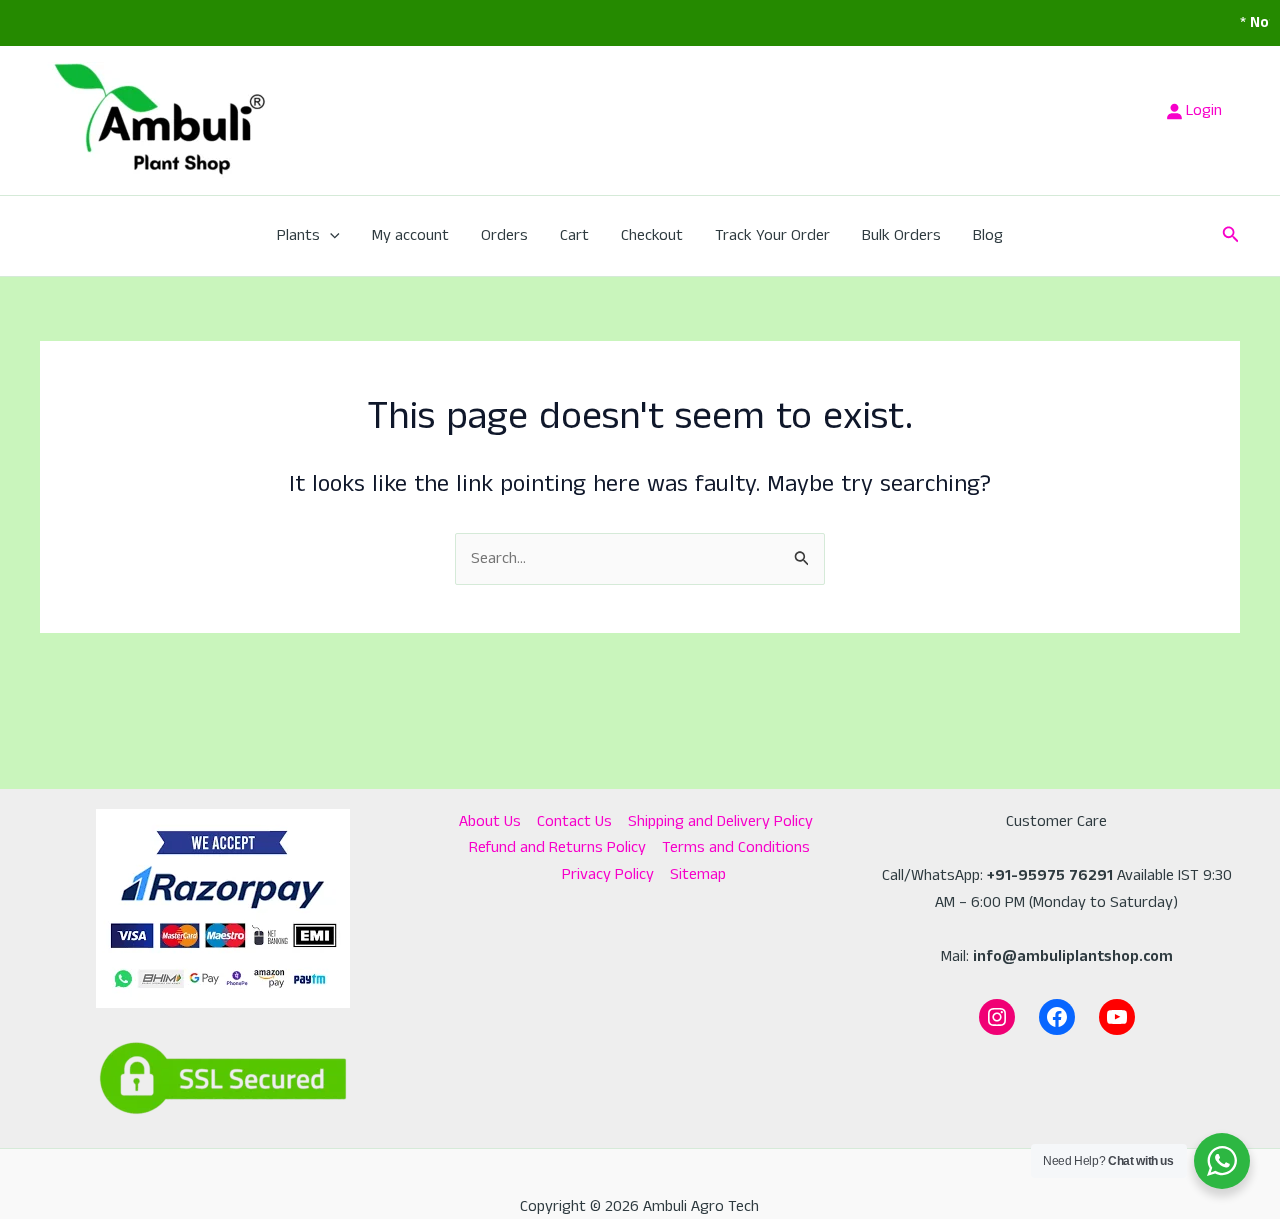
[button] (330, 236)
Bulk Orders (901, 235)
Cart (574, 235)
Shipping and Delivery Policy (720, 821)
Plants (298, 235)
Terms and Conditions (736, 847)
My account (410, 235)
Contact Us (574, 821)
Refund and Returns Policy (557, 847)
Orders (504, 235)
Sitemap (698, 874)
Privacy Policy (608, 874)
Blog (988, 235)
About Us (490, 821)
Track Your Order (772, 235)
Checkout (652, 235)
